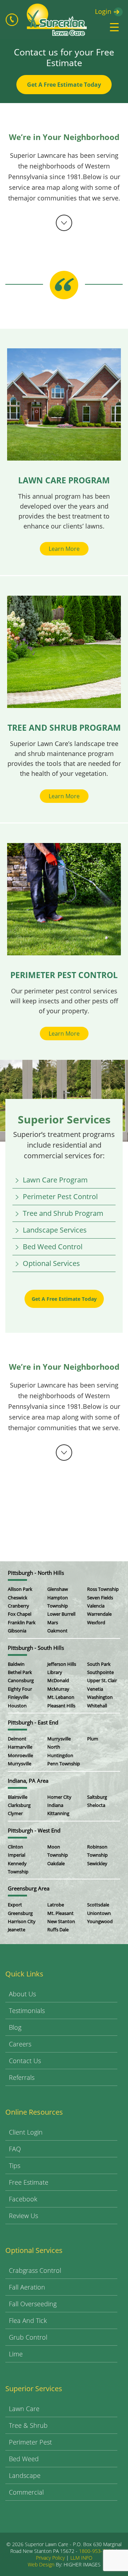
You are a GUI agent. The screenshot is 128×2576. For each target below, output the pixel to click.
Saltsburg (97, 1797)
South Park (99, 1664)
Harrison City (22, 1921)
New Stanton (61, 1921)
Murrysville (20, 1764)
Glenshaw (58, 1589)
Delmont (17, 1739)
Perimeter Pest (30, 2442)
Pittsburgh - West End (34, 1830)
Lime (16, 2354)
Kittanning (58, 1813)
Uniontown (99, 1913)
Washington (100, 1697)
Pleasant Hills (61, 1706)
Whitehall (97, 1706)
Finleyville (18, 1697)
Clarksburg (19, 1805)
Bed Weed (24, 2459)
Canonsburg (21, 1680)
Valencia (96, 1606)
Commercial (26, 2492)
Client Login (26, 2132)
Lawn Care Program (55, 1180)
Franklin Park (22, 1622)
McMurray (58, 1689)
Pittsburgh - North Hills (36, 1573)
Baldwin (16, 1664)
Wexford (96, 1622)
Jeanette (17, 1930)
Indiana (55, 1805)
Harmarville (20, 1747)
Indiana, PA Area (28, 1781)
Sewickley (97, 1863)
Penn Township (64, 1764)
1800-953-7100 (96, 2551)
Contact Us (25, 2061)
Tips (15, 2166)
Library (55, 1672)
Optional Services (51, 1263)
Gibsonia (17, 1631)
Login (103, 11)
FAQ (15, 2149)
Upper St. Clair (102, 1680)
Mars (53, 1622)
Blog (15, 2027)
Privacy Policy (50, 2558)
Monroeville (20, 1755)
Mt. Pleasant (60, 1913)
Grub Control (28, 2337)
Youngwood (100, 1921)
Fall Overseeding (33, 2304)
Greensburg (20, 1913)
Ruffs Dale (58, 1930)
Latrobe (56, 1905)
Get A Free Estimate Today (64, 85)
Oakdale (56, 1863)
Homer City (59, 1797)
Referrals (22, 2077)
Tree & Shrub (28, 2425)
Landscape (25, 2475)
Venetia (95, 1689)
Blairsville (18, 1797)
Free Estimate (29, 2182)
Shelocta (96, 1805)
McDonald (58, 1680)
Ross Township (103, 1589)
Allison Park (20, 1589)
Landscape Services (55, 1230)
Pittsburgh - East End (33, 1722)
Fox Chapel (20, 1614)
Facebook (23, 2199)
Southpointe (100, 1672)
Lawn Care (24, 2409)
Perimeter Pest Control (60, 1196)
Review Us (23, 2216)
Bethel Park (20, 1672)
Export (15, 1905)
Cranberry (18, 1606)
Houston (17, 1706)
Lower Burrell (61, 1614)
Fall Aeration (27, 2287)
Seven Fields (100, 1598)
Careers (20, 2044)
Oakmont (57, 1631)
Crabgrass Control (35, 2270)
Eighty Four (20, 1689)
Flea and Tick (28, 2320)
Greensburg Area (29, 1888)
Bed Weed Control (53, 1247)
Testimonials (27, 2011)
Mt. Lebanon (61, 1697)
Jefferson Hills (62, 1664)
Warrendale (99, 1614)
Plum (93, 1739)
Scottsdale (98, 1905)
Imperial (17, 1855)
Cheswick (18, 1598)
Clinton (15, 1847)
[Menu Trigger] (114, 27)
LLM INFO (81, 2558)
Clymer (15, 1813)
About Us (22, 1994)
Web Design (41, 2564)
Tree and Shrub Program (63, 1213)
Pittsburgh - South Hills (36, 1648)
